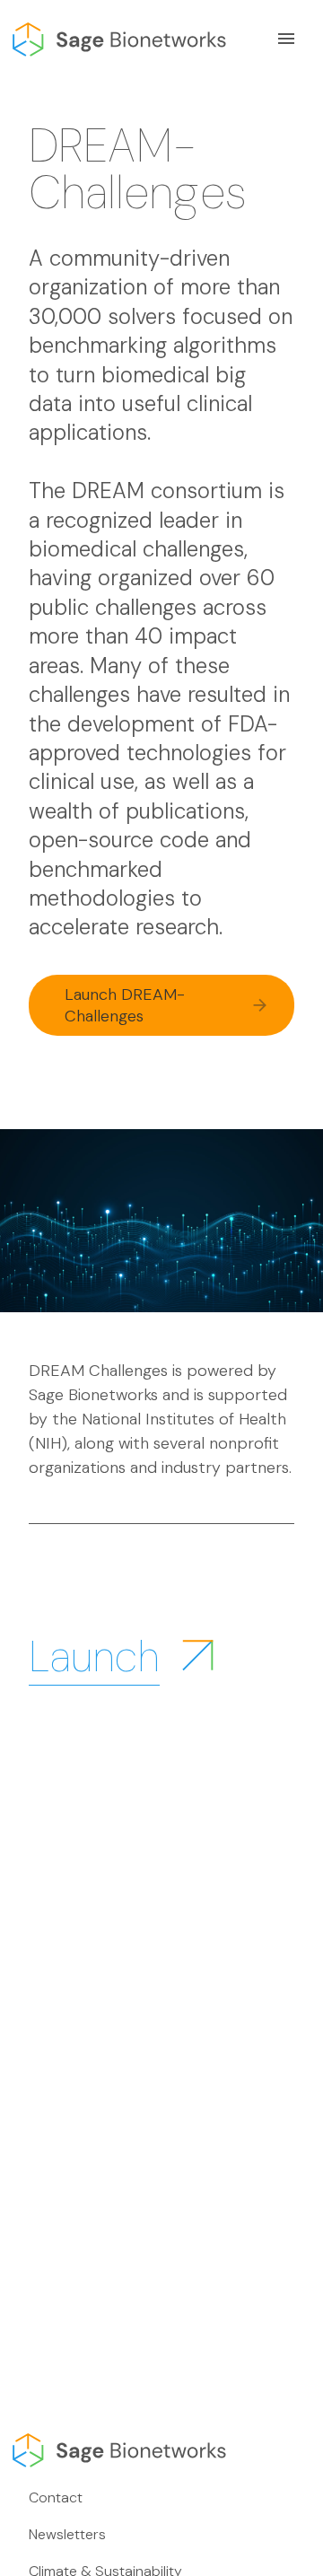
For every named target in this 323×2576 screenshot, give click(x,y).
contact (56, 2497)
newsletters (67, 2534)
